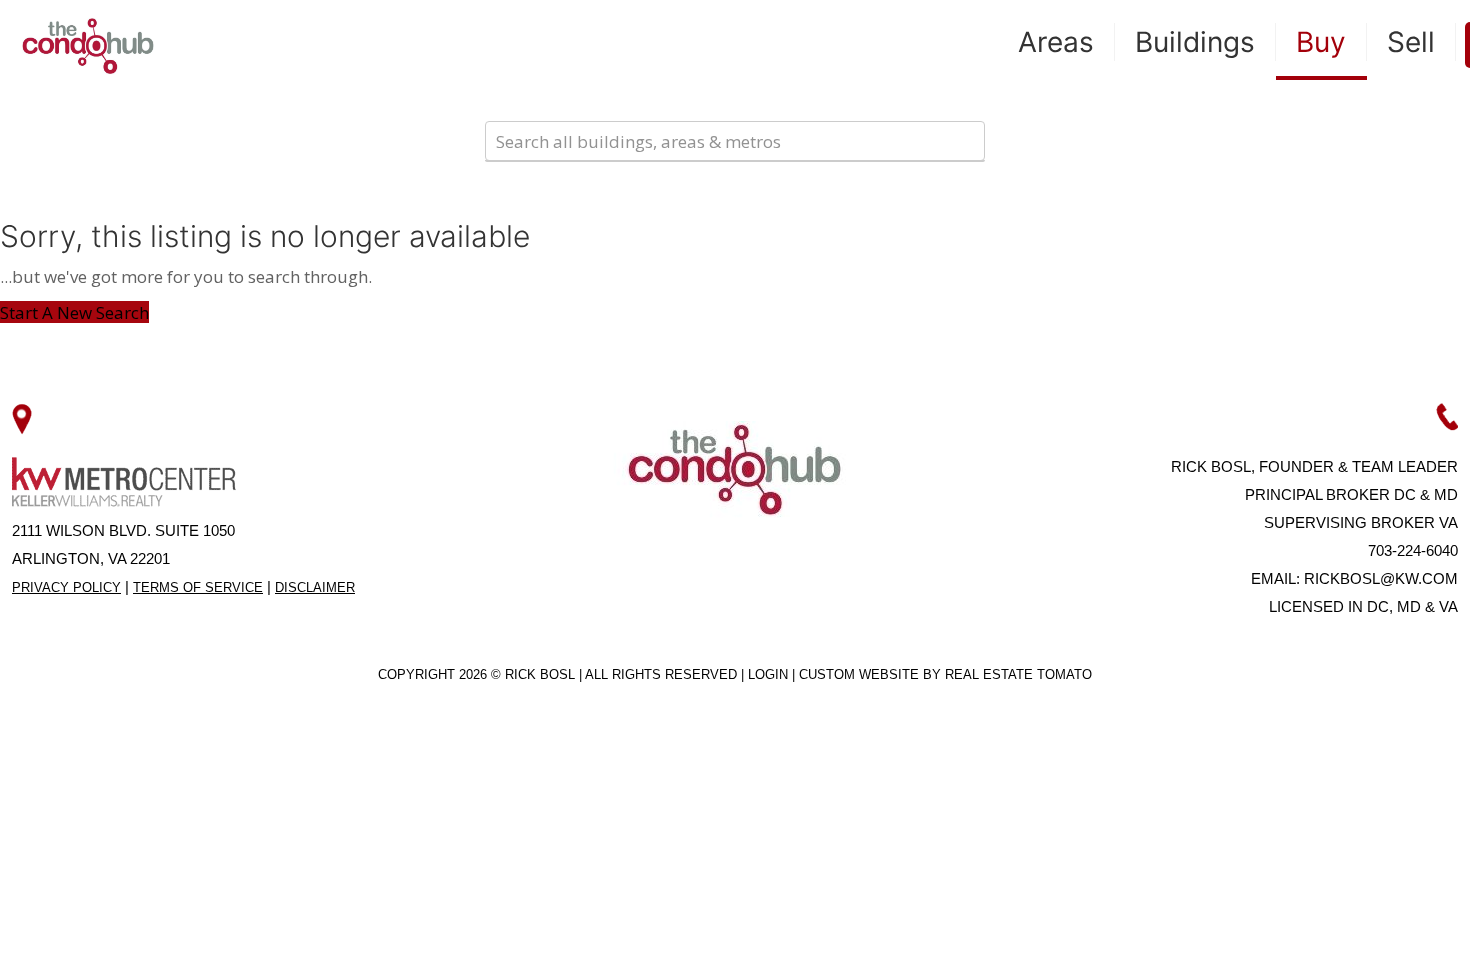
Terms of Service (198, 587)
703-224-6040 (1413, 550)
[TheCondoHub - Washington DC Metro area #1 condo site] (88, 45)
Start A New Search (74, 312)
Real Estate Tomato (1018, 674)
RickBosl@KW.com (1381, 578)
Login (770, 674)
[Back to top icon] (1374, 915)
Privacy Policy (66, 587)
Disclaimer (315, 587)
